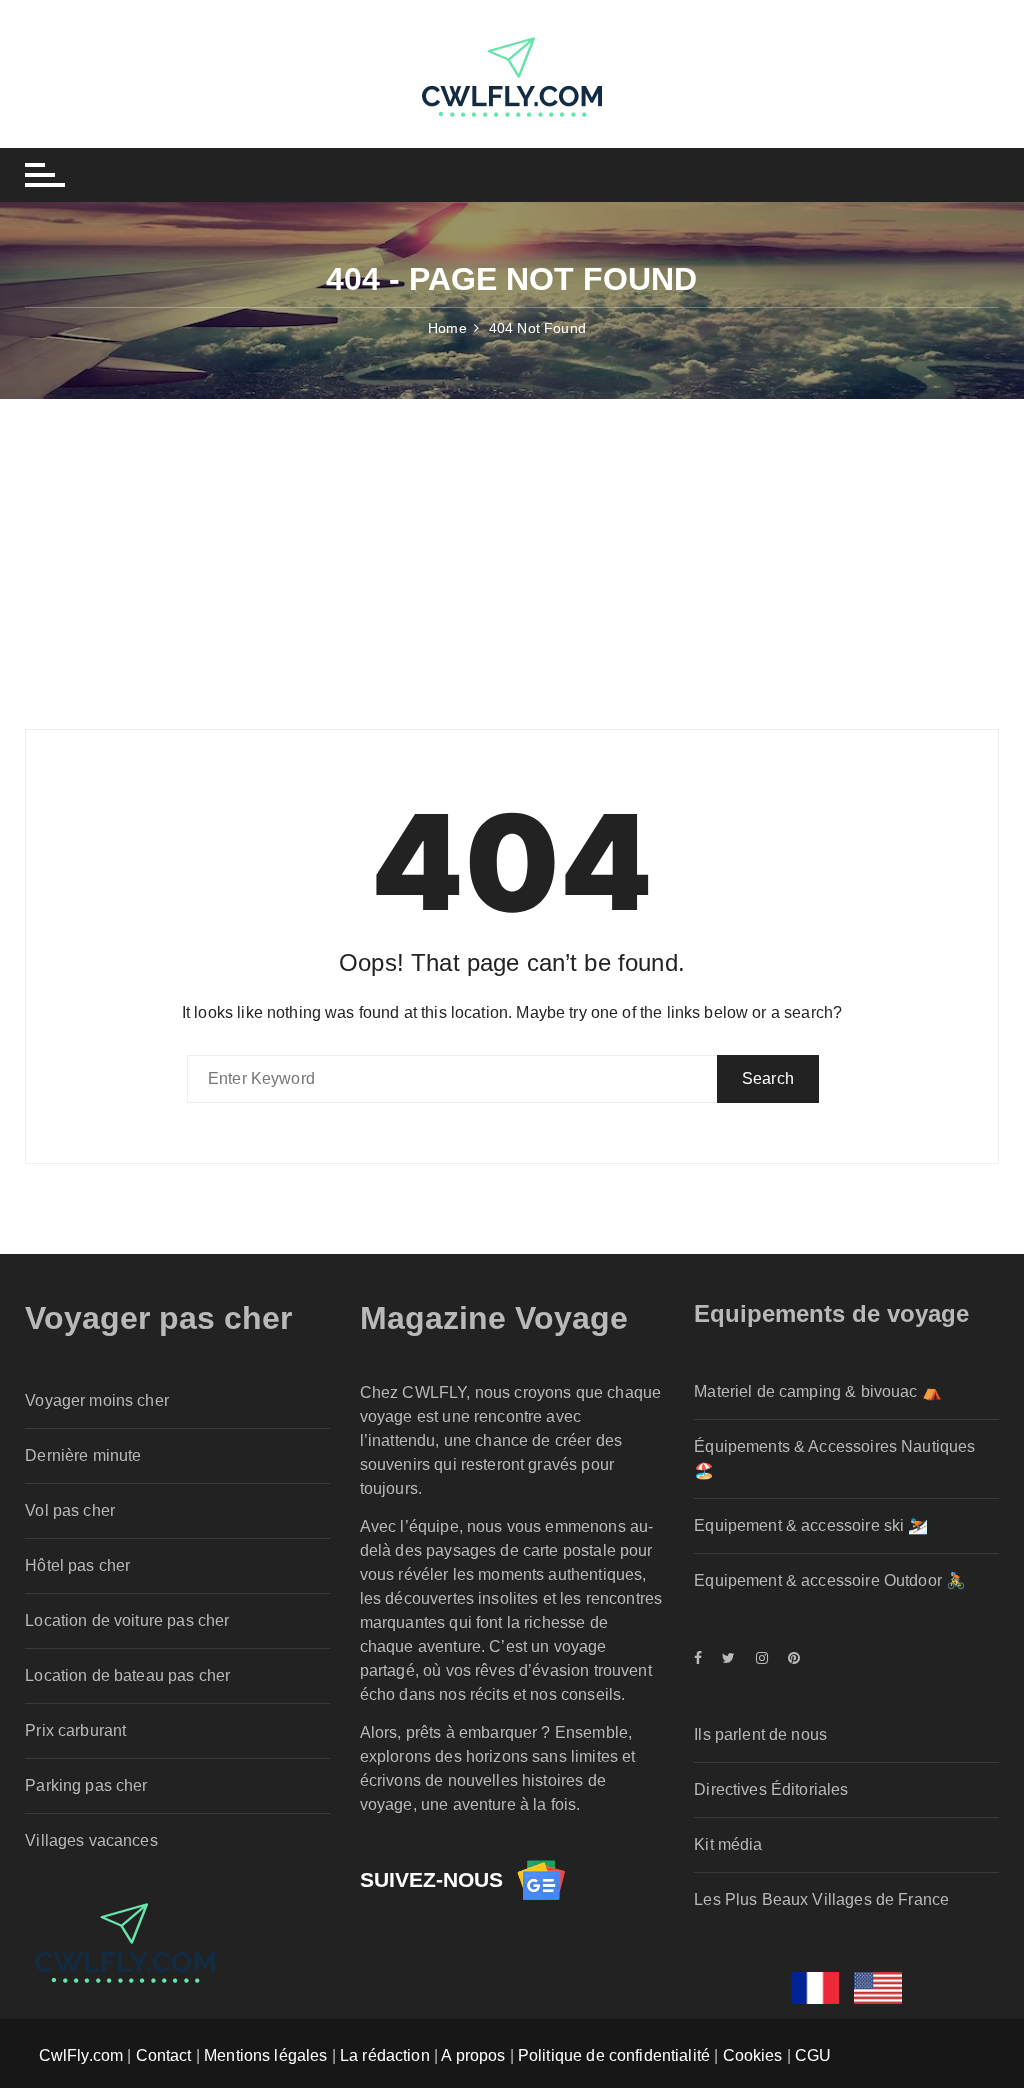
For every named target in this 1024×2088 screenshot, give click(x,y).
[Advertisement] (512, 549)
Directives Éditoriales (771, 1789)
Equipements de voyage (831, 1313)
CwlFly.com (81, 2055)
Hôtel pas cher (77, 1565)
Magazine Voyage (494, 1318)
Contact (164, 2055)
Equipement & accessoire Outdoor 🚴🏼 (830, 1580)
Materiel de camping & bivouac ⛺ (818, 1391)
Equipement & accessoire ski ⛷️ (811, 1525)
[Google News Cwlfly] (541, 1879)
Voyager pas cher (158, 1318)
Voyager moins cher (97, 1400)
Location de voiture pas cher (127, 1620)
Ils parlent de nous (760, 1734)
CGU (813, 2055)
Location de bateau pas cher (127, 1675)
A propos (473, 2055)
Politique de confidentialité (614, 2055)
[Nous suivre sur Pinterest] (789, 1658)
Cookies (753, 2055)
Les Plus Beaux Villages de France (821, 1899)
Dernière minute (83, 1455)
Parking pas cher (86, 1785)
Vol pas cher (70, 1510)
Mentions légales (265, 2055)
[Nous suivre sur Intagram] (762, 1658)
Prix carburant (75, 1730)
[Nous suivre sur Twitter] (728, 1658)
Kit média (728, 1844)
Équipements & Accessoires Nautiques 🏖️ (834, 1458)
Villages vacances (91, 1840)
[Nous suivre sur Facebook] (703, 1658)
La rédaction (385, 2055)
